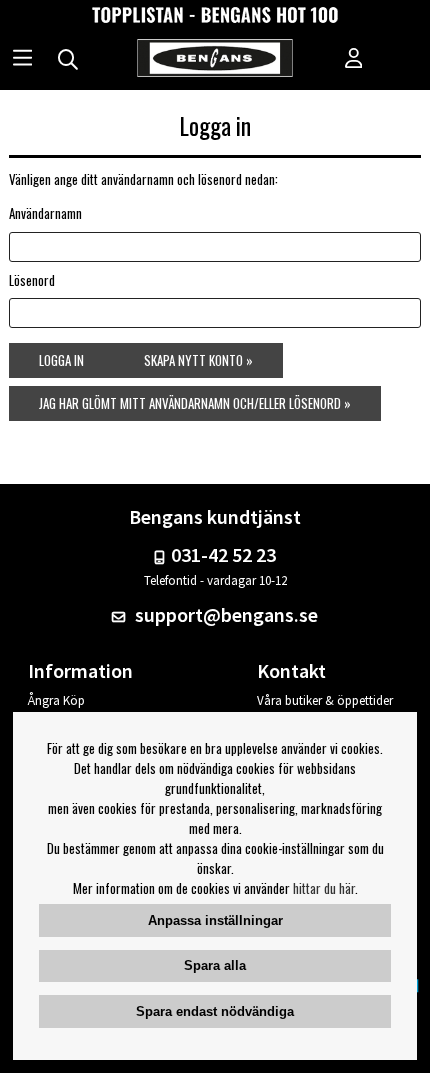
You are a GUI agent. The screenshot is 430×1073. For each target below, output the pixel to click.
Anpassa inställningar (215, 920)
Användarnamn (45, 213)
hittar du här (324, 888)
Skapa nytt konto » (198, 360)
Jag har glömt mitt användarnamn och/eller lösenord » (195, 403)
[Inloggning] (354, 60)
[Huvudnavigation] (22, 60)
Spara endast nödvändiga (215, 1011)
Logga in (61, 360)
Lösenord (32, 280)
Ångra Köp (56, 700)
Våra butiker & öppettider (325, 700)
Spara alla (215, 965)
